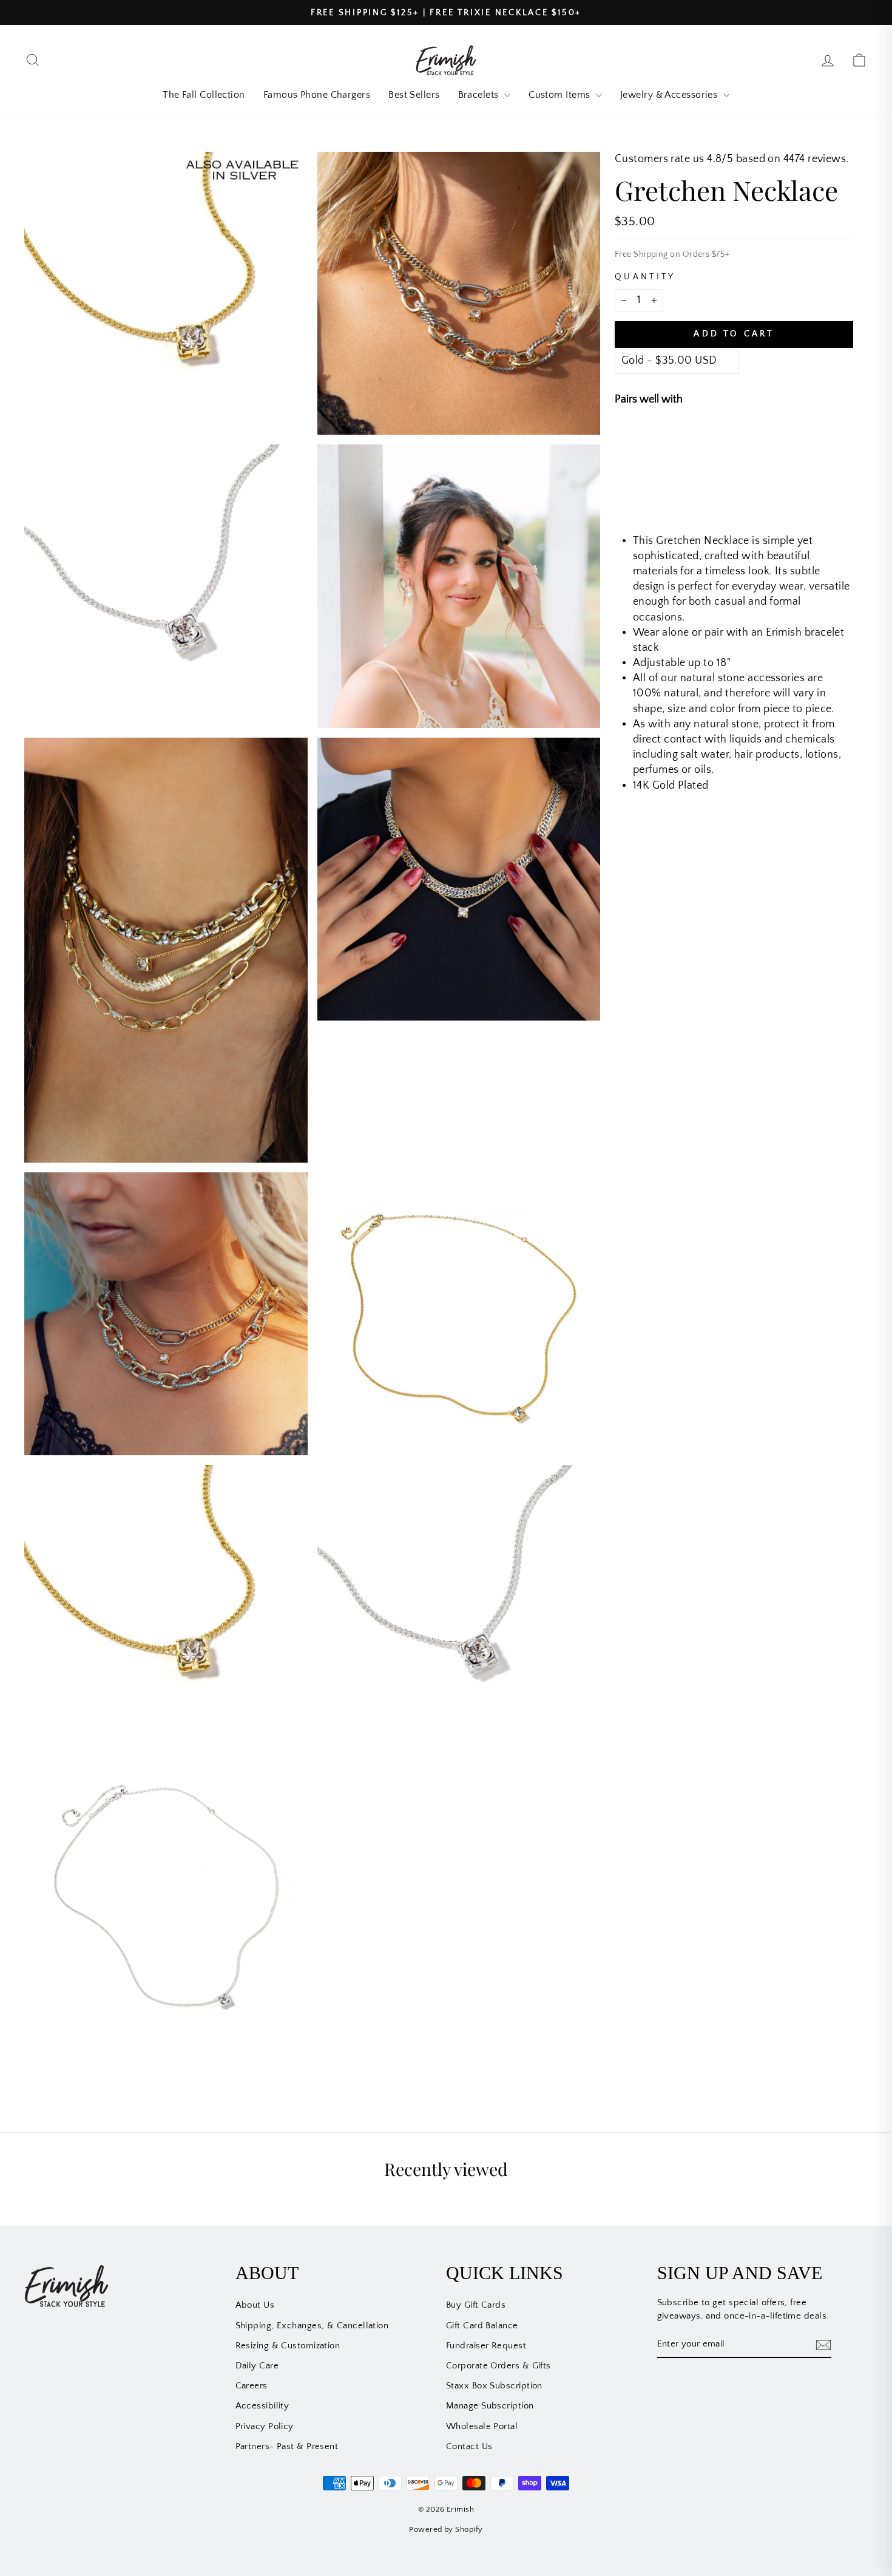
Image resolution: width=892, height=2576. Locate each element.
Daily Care (257, 2366)
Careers (252, 2386)
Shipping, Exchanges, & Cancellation (312, 2326)
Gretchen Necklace (742, 441)
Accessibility (262, 2406)
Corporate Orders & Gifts (498, 2366)
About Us (255, 2305)
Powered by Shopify (446, 2529)
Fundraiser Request (486, 2346)
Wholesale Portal (482, 2426)
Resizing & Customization (288, 2346)
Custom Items (561, 95)
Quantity (645, 277)
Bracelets (480, 95)
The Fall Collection (204, 95)
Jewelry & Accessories (670, 95)
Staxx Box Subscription (494, 2386)
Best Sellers (414, 95)
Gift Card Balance (482, 2326)
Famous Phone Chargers (317, 95)
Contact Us (469, 2446)
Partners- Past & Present (287, 2446)
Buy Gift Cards (476, 2305)
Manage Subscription (490, 2406)
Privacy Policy (265, 2426)
